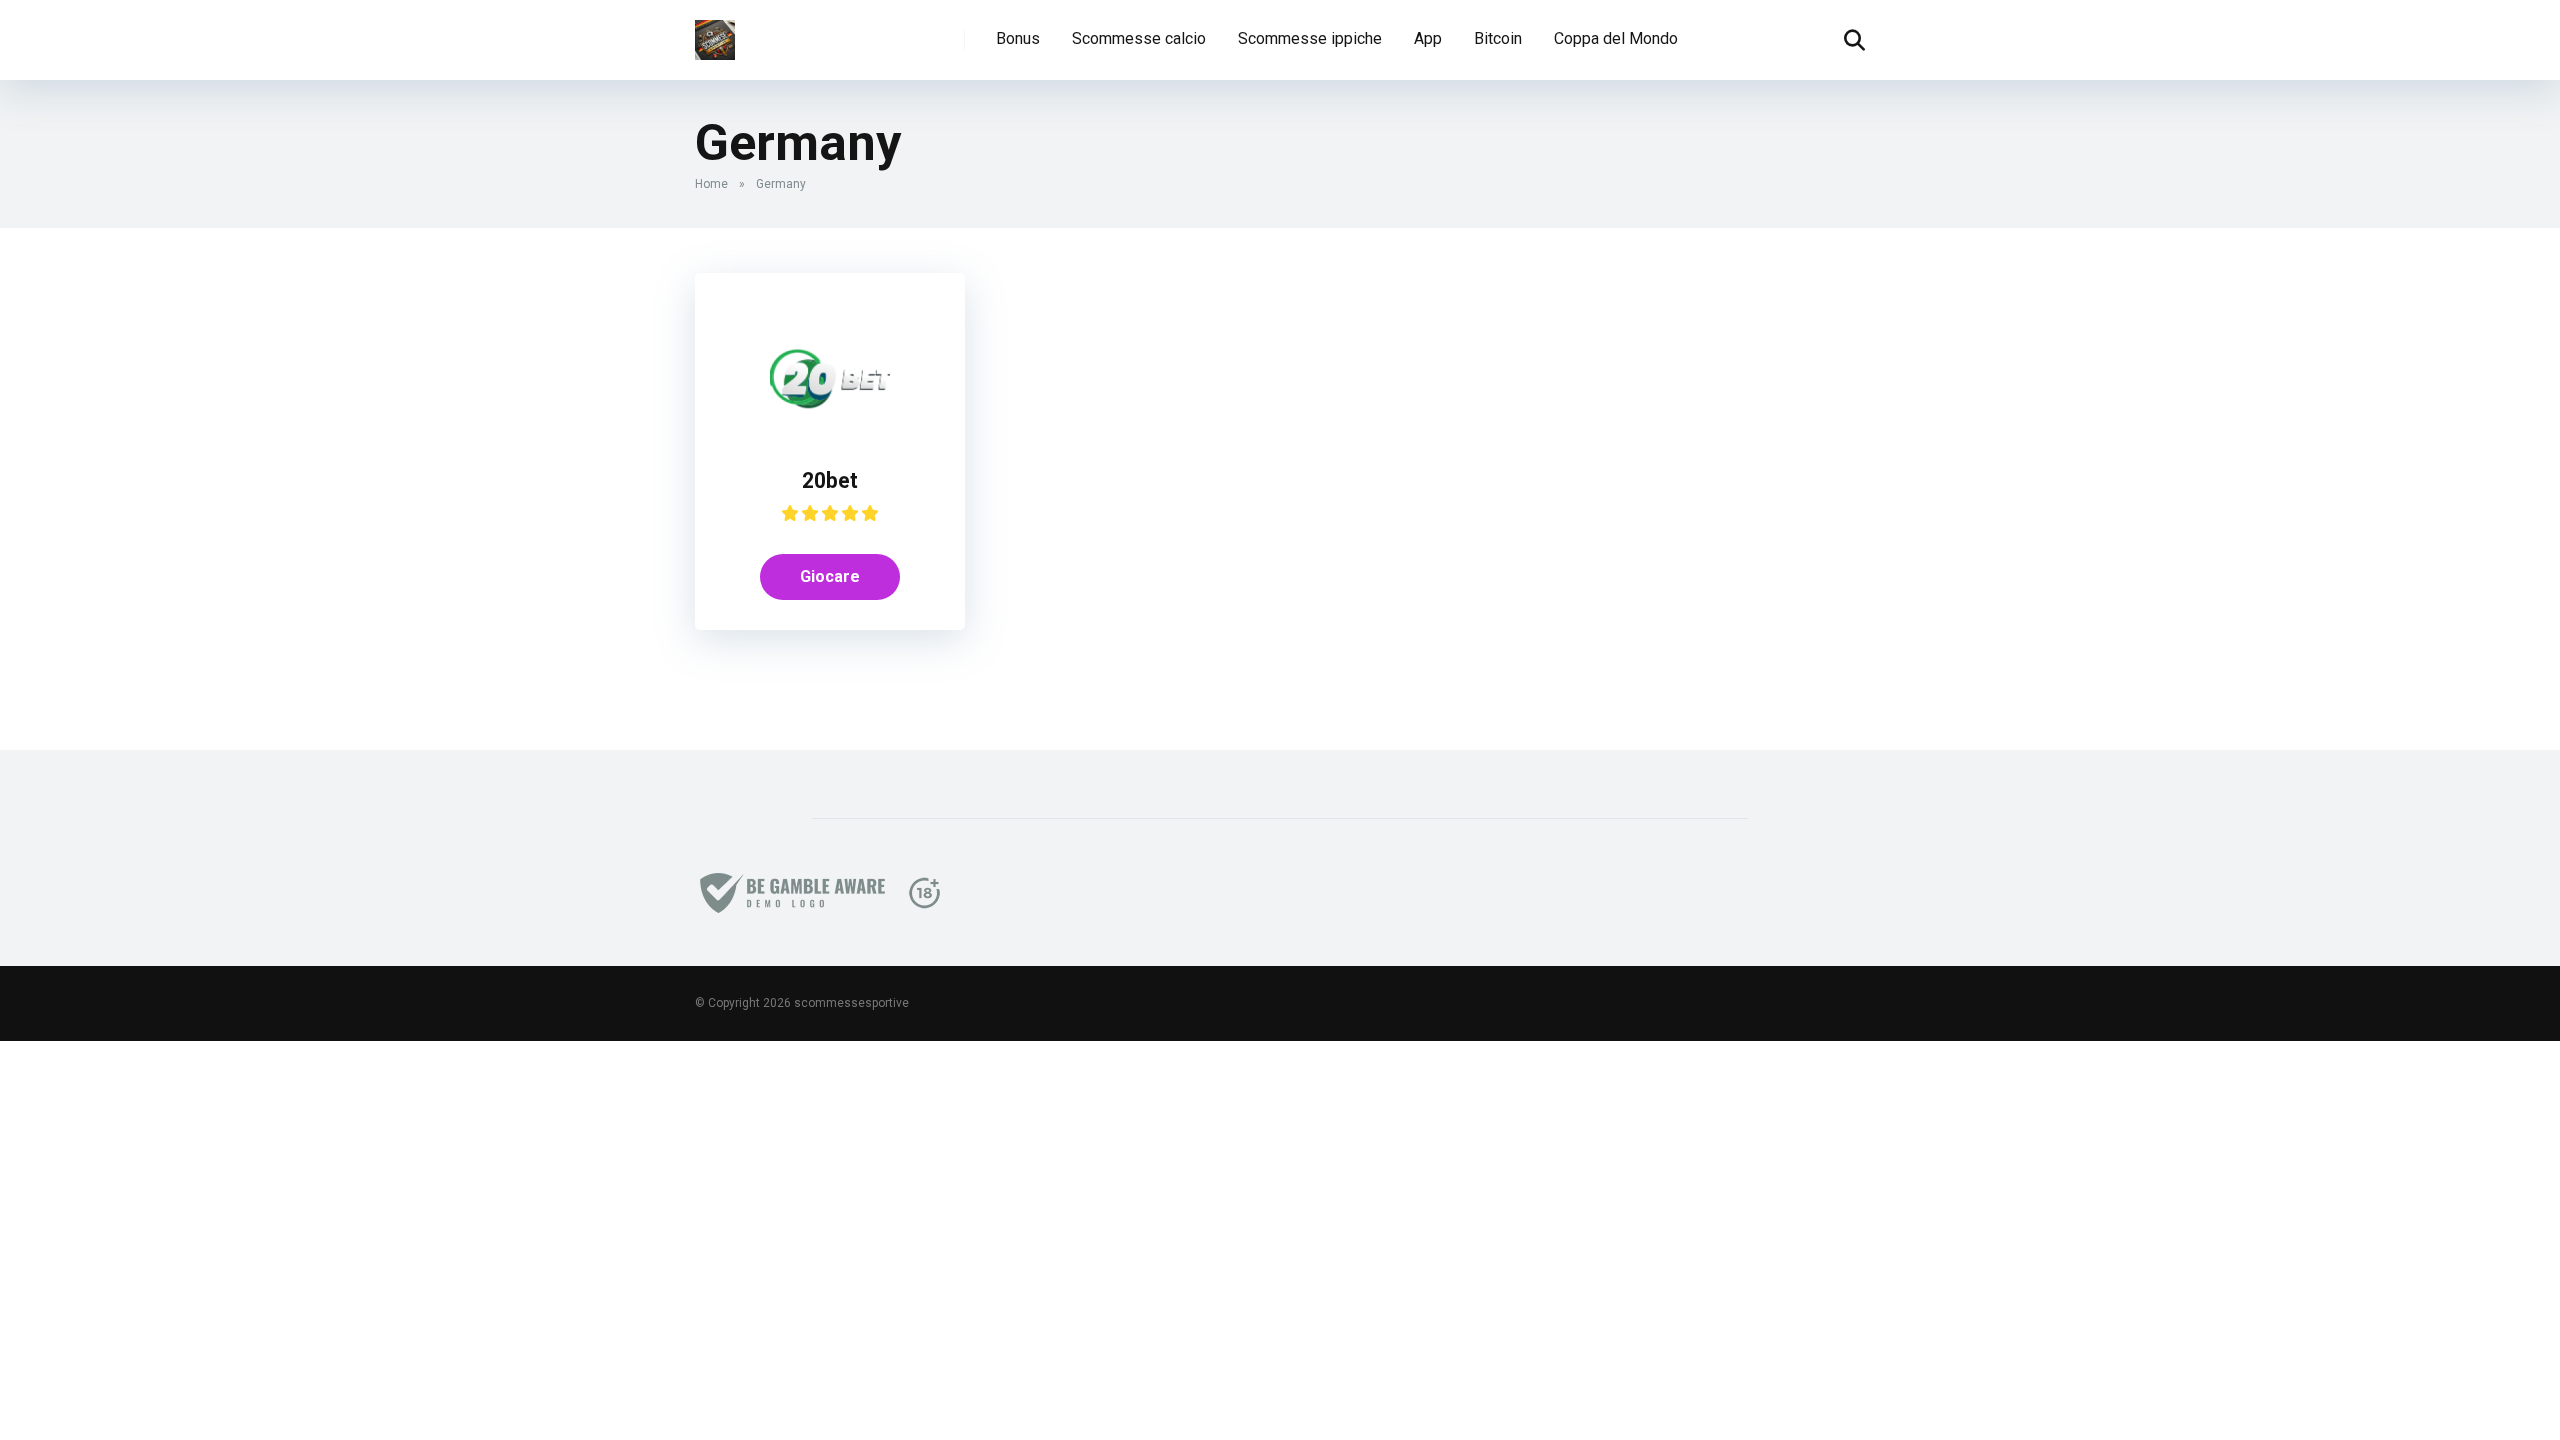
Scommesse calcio (1139, 38)
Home (711, 184)
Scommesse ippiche (1310, 38)
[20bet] (830, 432)
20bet (830, 480)
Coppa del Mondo (1616, 38)
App (1428, 38)
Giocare (830, 576)
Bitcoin (1498, 38)
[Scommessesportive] (715, 32)
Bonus (1018, 38)
